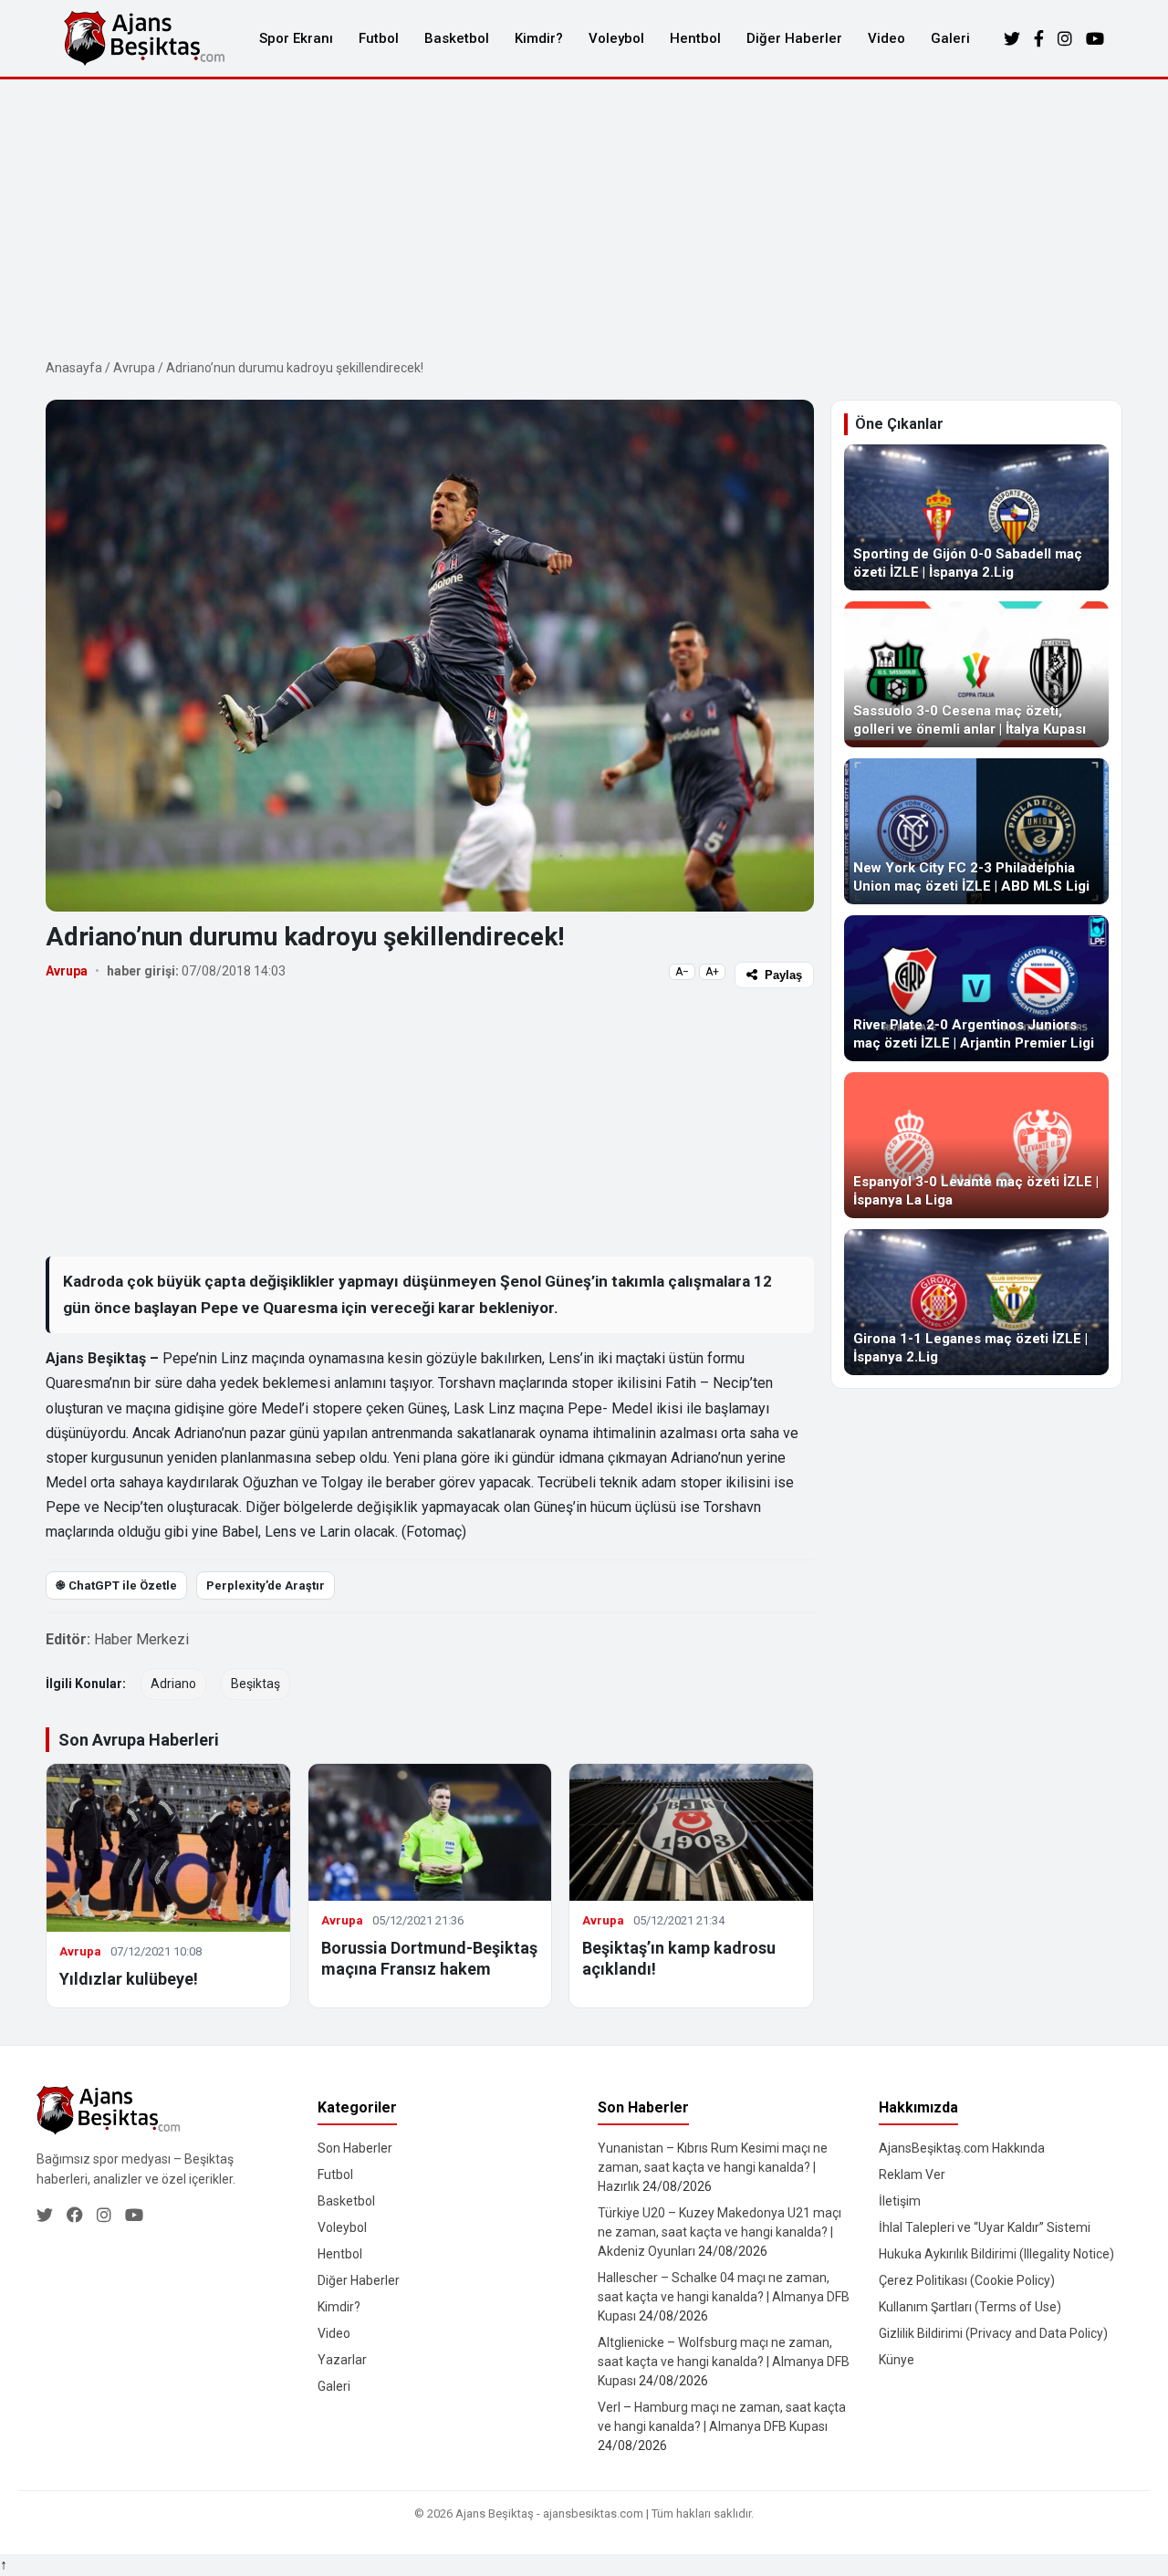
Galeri (950, 38)
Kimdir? (539, 38)
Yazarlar (342, 2360)
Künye (897, 2360)
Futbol (379, 38)
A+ (712, 972)
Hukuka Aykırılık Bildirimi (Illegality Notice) (996, 2254)
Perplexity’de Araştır (266, 1585)
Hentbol (695, 38)
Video (886, 38)
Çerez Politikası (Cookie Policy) (967, 2280)
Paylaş (783, 975)
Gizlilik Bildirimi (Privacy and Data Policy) (993, 2333)
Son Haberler (355, 2148)
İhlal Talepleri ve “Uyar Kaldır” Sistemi (985, 2227)
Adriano (173, 1684)
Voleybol (616, 38)
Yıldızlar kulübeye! (129, 1979)
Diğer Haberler (794, 38)
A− (682, 972)
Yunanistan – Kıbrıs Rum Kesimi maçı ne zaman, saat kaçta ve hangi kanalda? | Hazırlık (713, 2167)
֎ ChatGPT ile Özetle (116, 1585)
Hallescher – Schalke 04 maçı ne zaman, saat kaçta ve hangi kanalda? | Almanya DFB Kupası (724, 2297)
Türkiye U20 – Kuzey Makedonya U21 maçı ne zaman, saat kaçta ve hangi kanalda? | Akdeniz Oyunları (720, 2232)
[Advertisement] (584, 216)
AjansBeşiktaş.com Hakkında (962, 2148)
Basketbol (457, 38)
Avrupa (134, 368)
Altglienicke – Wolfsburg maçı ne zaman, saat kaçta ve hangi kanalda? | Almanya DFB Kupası (724, 2362)
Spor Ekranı (296, 38)
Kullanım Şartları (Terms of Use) (970, 2307)
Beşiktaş (255, 1684)
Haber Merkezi (141, 1639)
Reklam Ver (912, 2174)
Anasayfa (74, 368)
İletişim (900, 2201)
